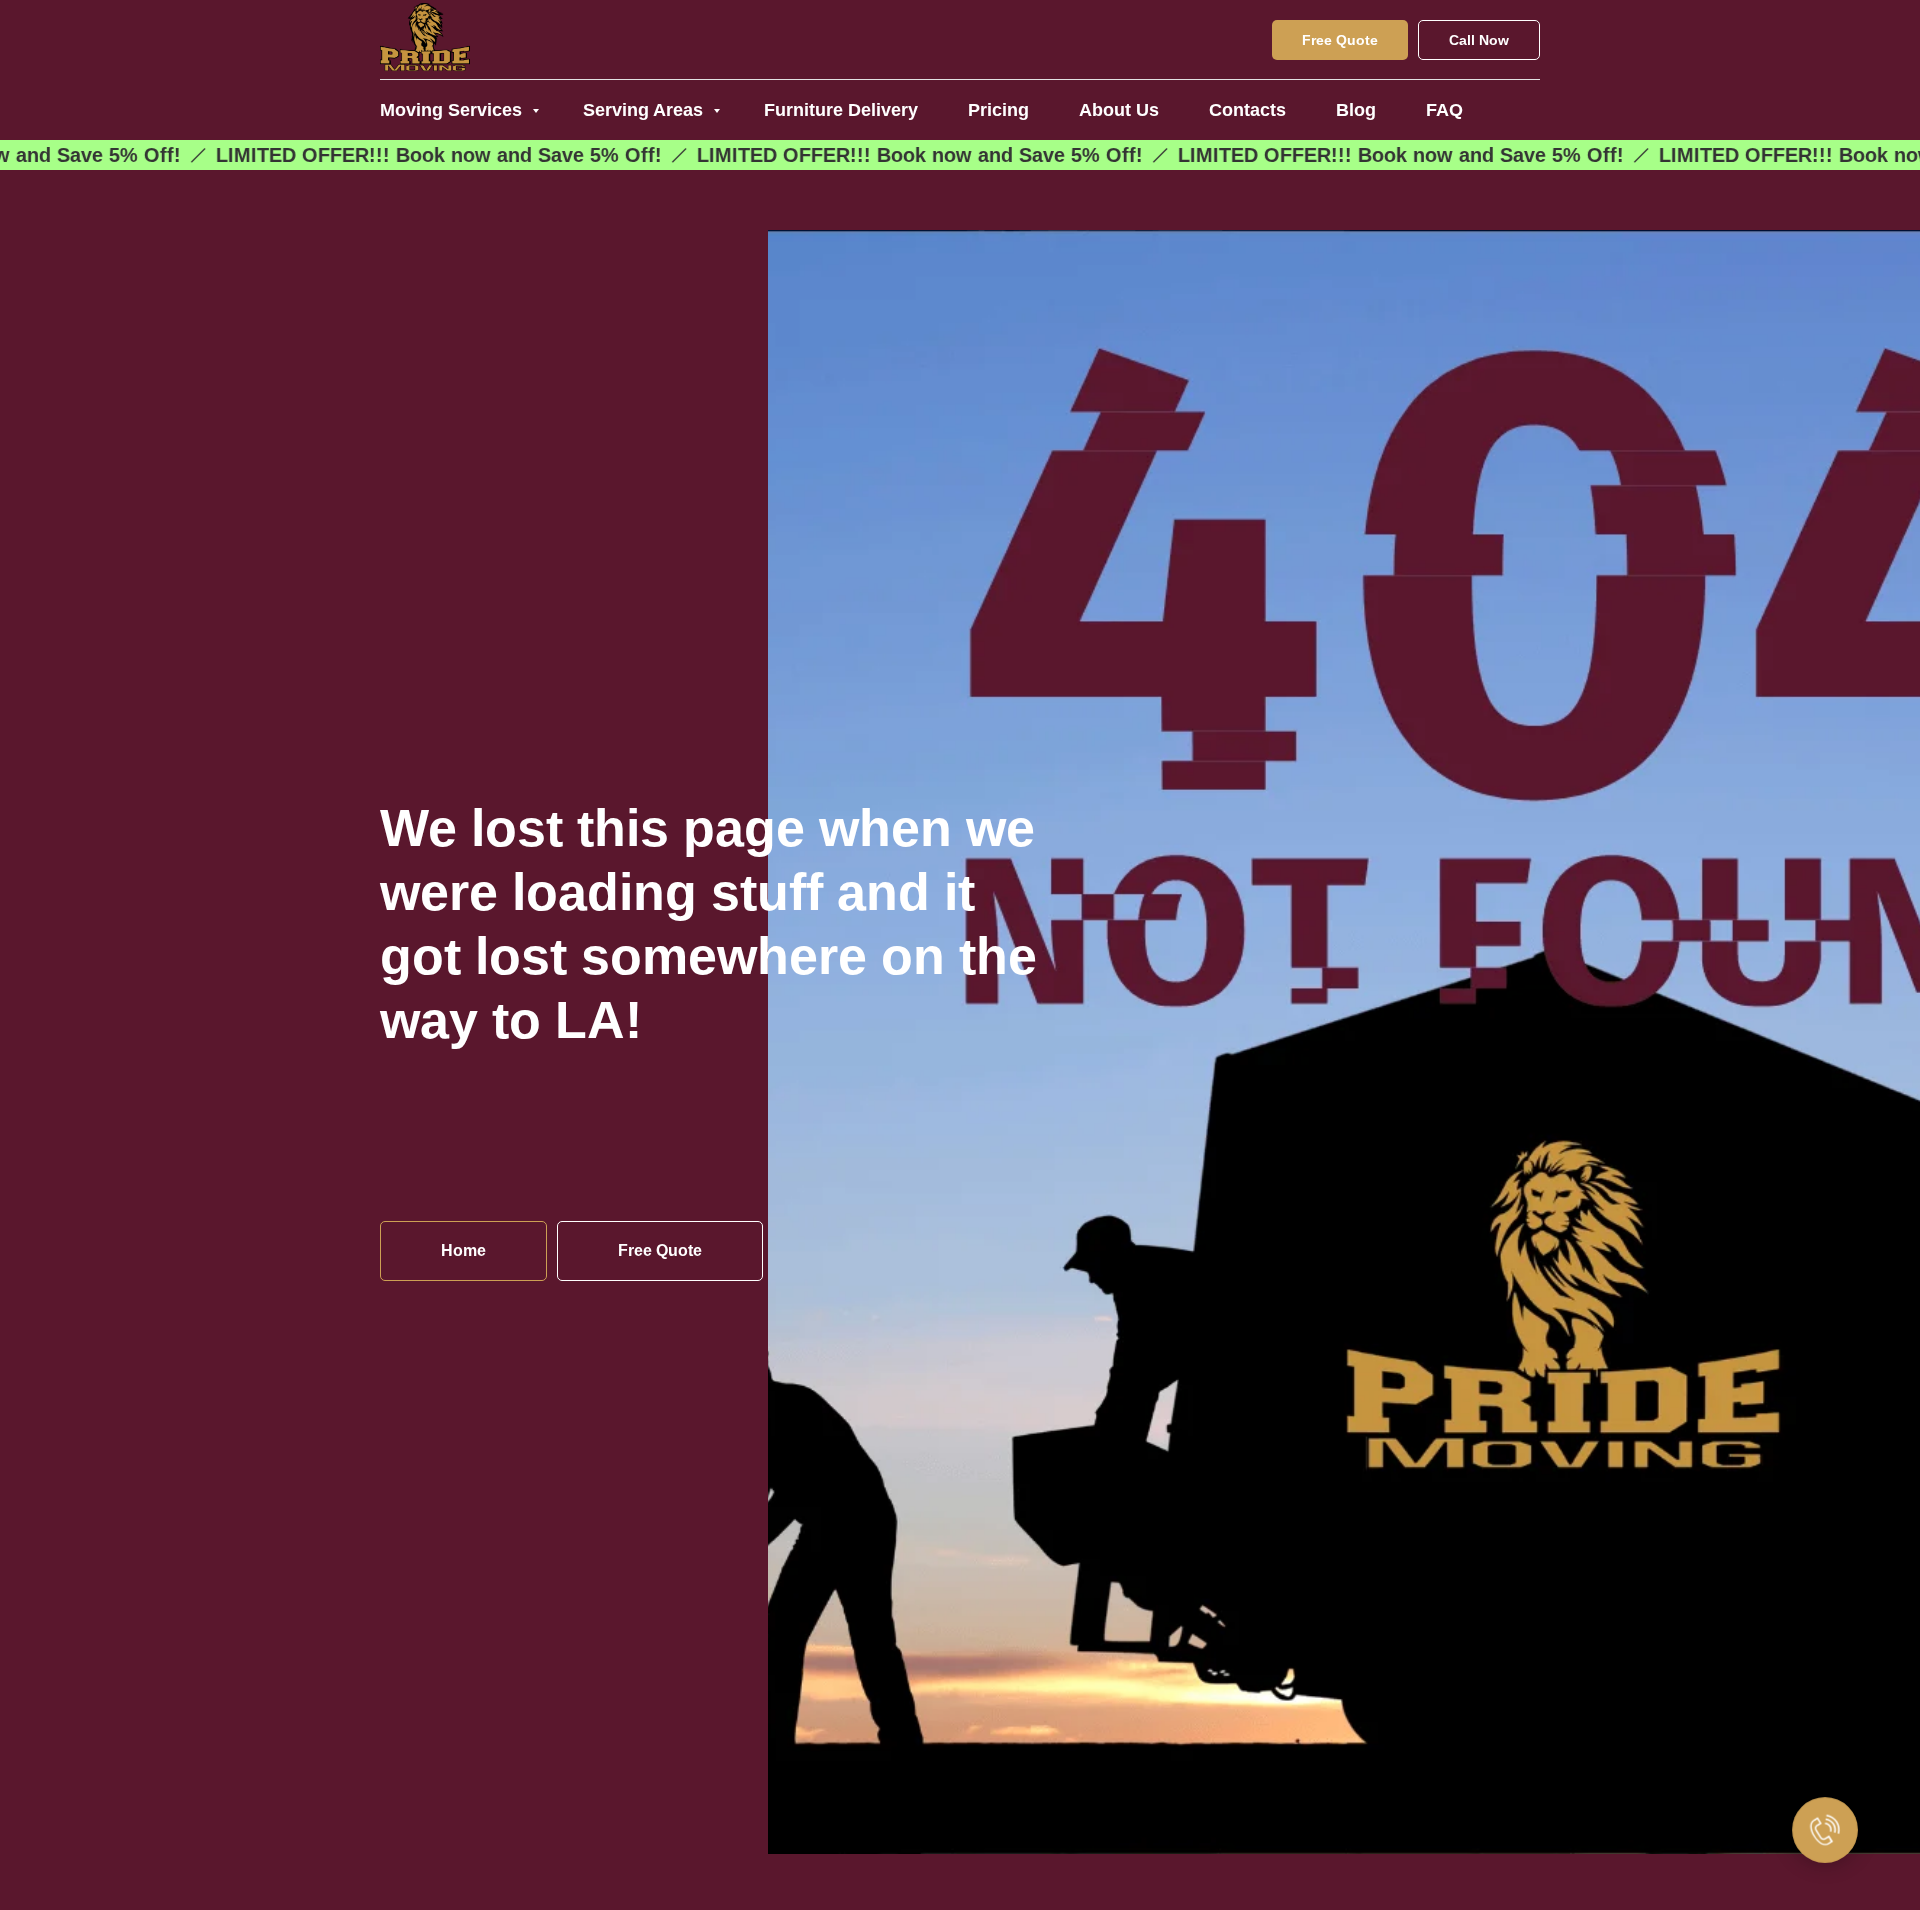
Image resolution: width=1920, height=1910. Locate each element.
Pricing (998, 110)
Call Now (1479, 40)
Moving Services (453, 110)
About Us (1119, 110)
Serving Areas (645, 110)
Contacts (1247, 110)
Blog (1356, 110)
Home (463, 1250)
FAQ (1444, 110)
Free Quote (1340, 40)
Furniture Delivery (841, 110)
